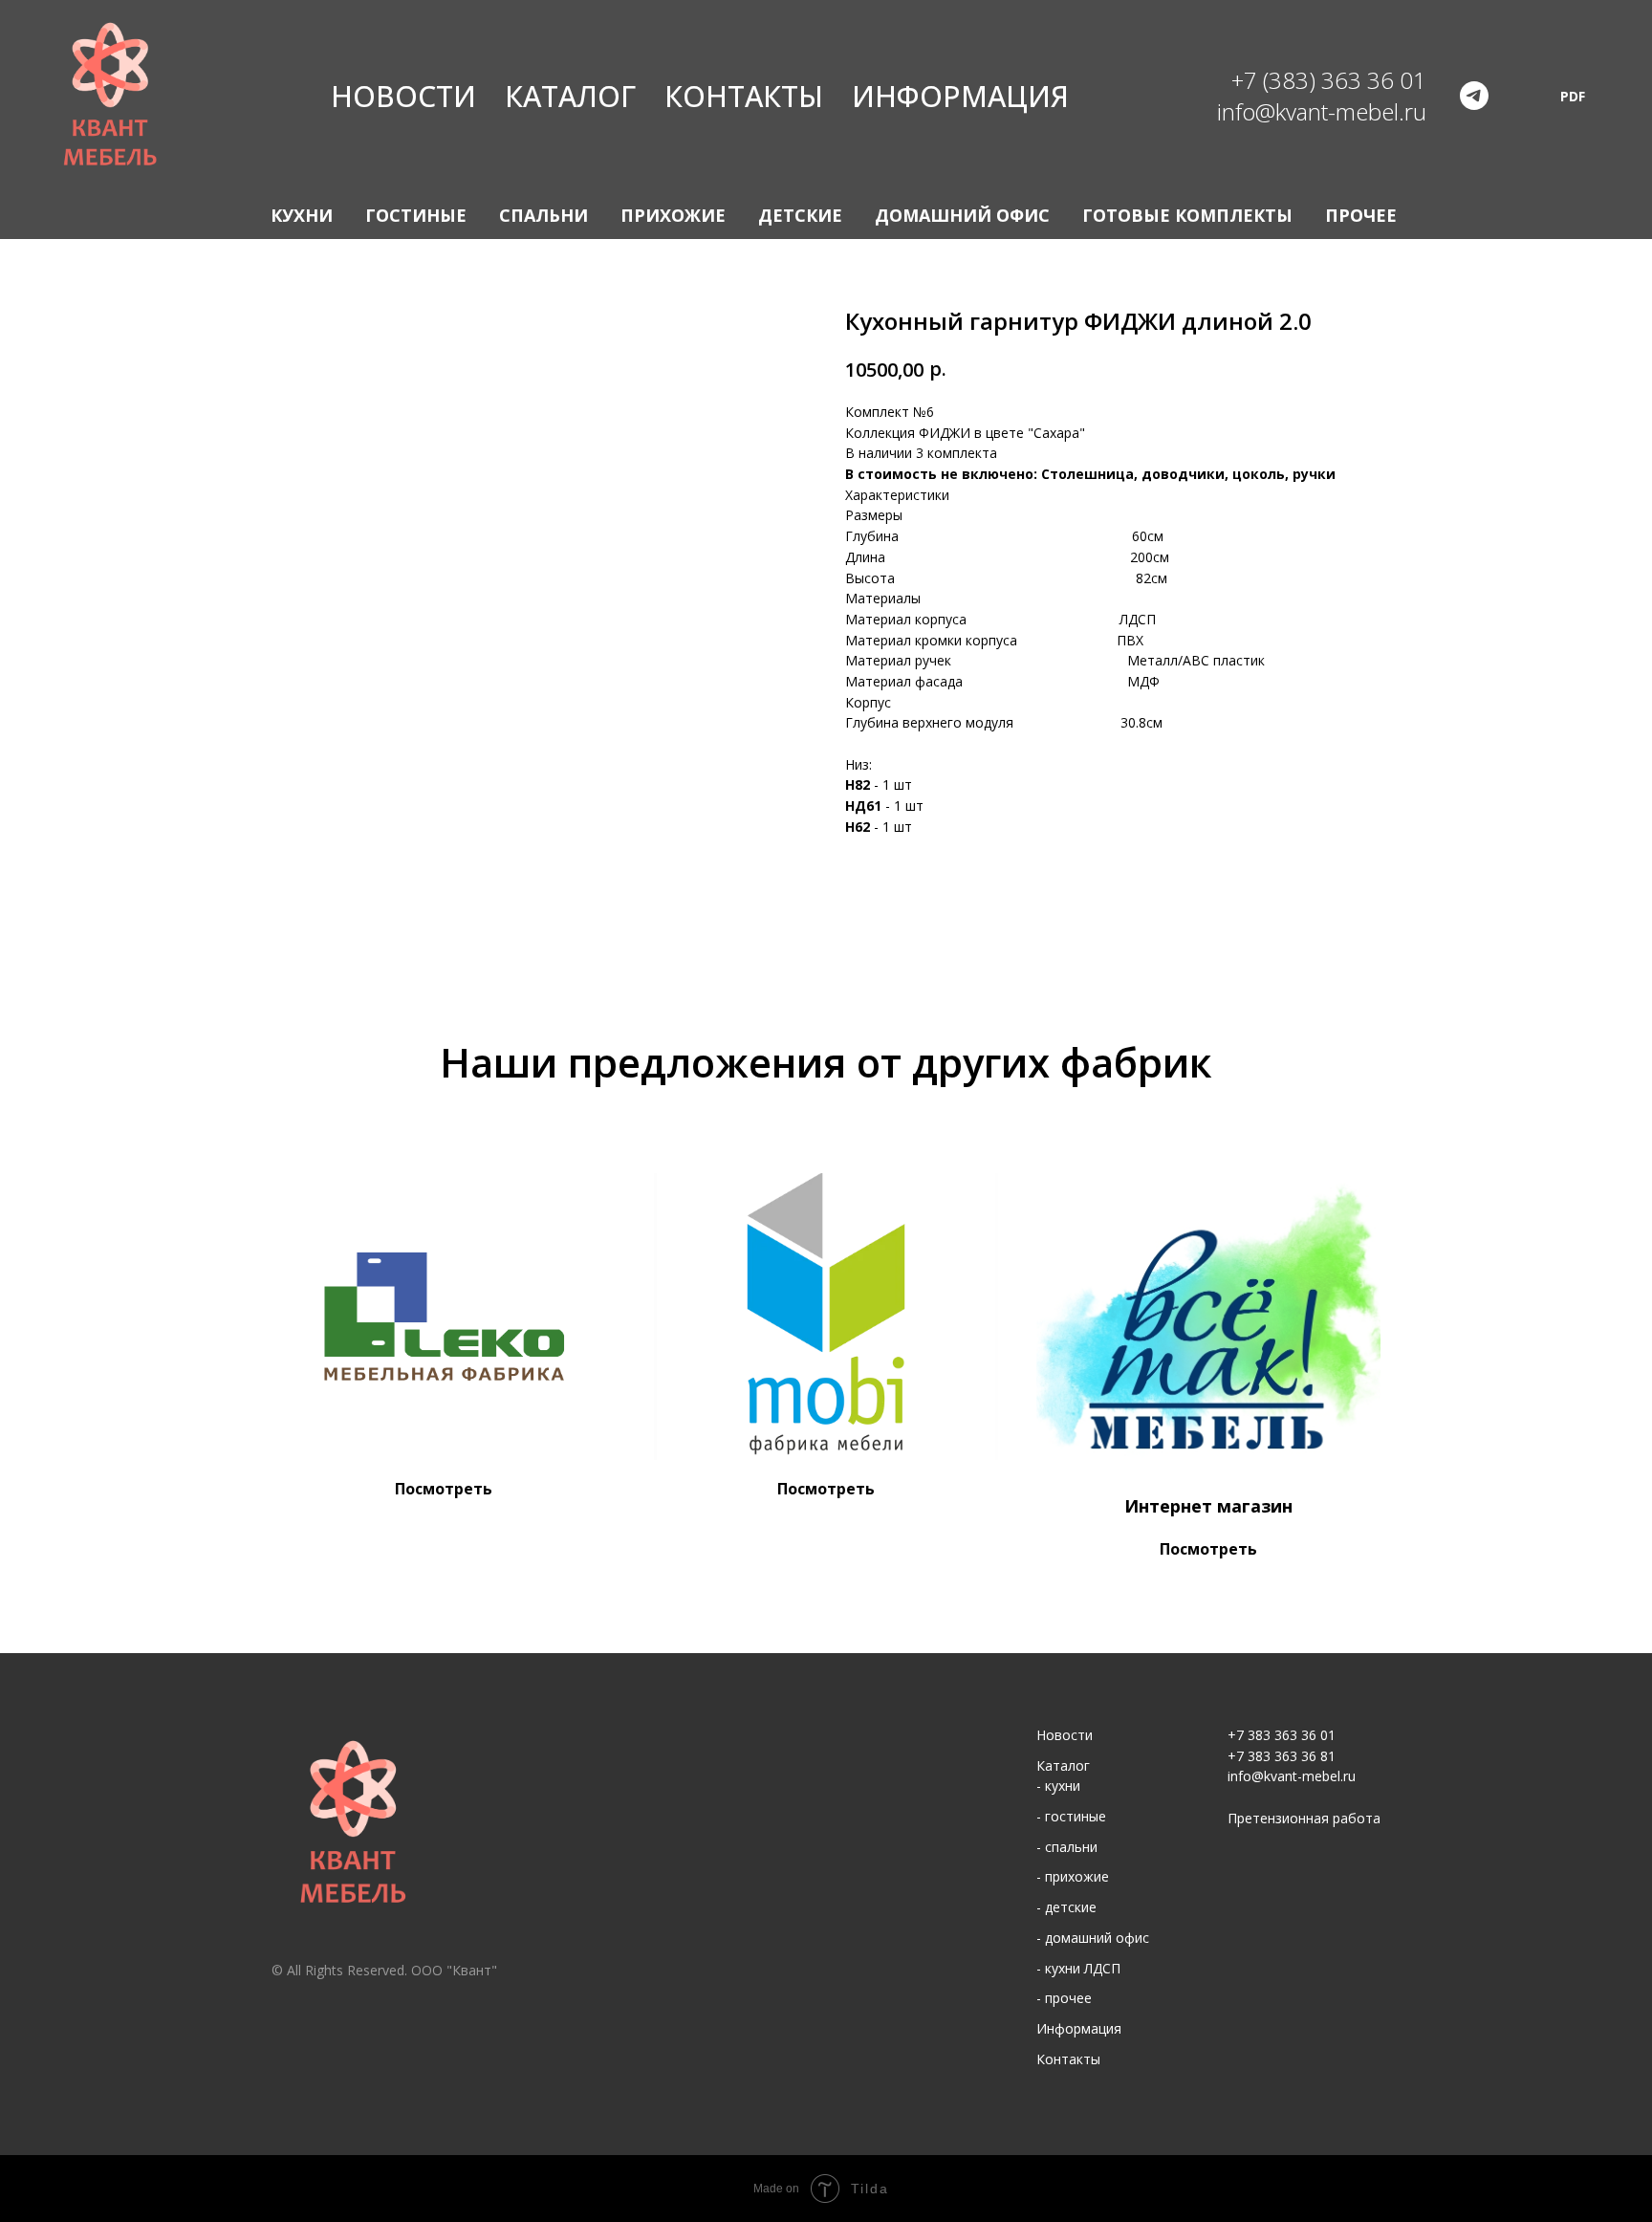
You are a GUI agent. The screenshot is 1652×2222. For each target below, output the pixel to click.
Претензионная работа (1304, 1818)
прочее (1068, 1998)
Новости (403, 96)
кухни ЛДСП (1083, 1968)
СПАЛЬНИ (543, 215)
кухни (1063, 1786)
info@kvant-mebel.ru (1292, 1776)
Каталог (570, 96)
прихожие (1077, 1876)
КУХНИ (302, 215)
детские (1071, 1907)
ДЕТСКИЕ (800, 215)
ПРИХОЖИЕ (673, 215)
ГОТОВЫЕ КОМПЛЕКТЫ (1187, 215)
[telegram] (1474, 96)
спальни (1071, 1847)
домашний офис (1097, 1938)
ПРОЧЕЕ (1361, 215)
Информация (960, 96)
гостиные (1076, 1816)
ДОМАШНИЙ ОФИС (962, 215)
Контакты (744, 96)
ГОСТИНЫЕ (416, 215)
